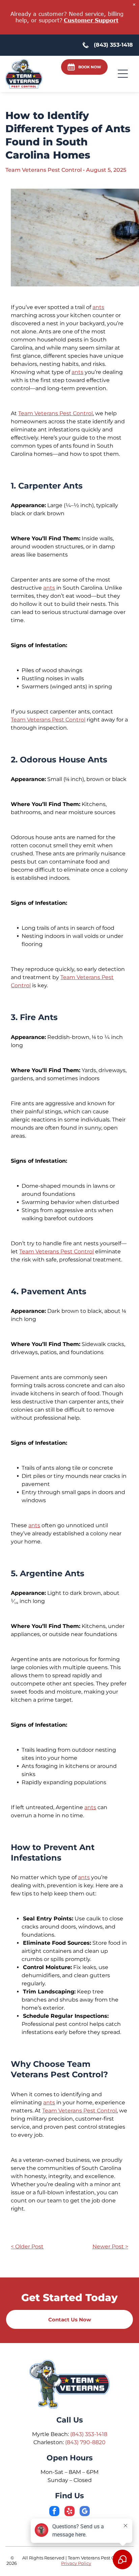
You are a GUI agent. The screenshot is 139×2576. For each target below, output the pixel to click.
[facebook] (54, 2512)
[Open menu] (123, 74)
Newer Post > (110, 2247)
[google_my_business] (85, 2512)
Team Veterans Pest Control (55, 413)
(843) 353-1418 (89, 2434)
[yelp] (69, 2512)
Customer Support (91, 20)
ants (98, 307)
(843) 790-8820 (85, 2442)
